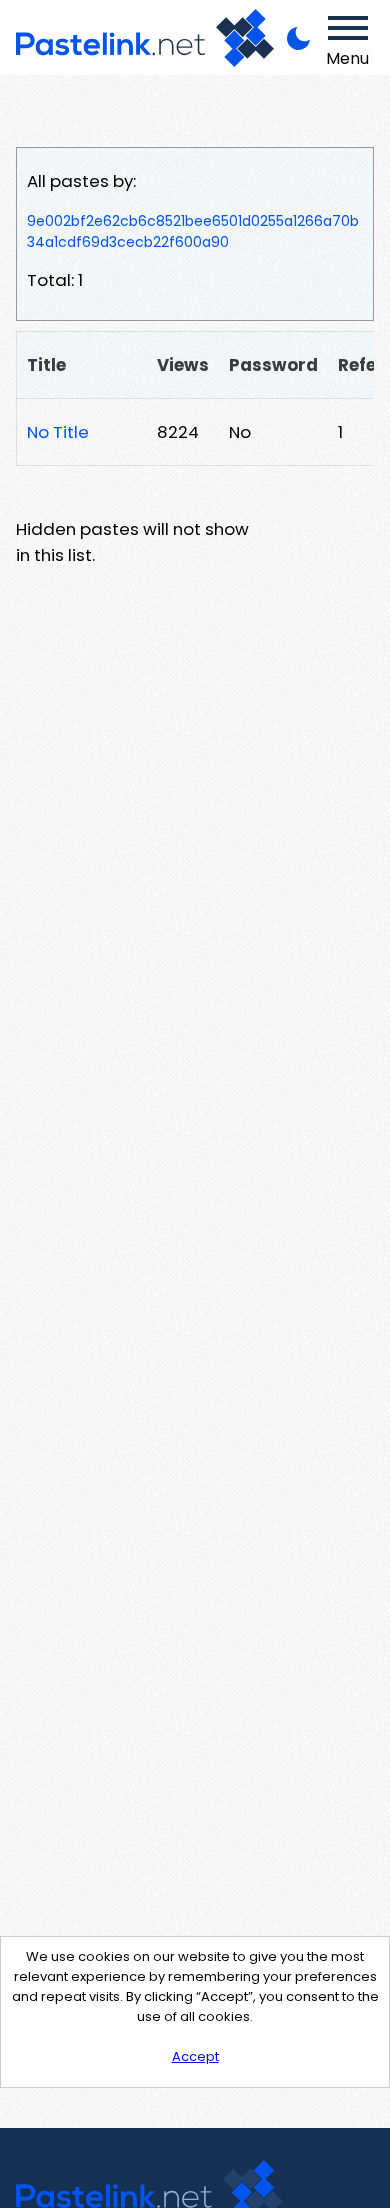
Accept (195, 2056)
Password (273, 365)
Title (46, 365)
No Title (58, 432)
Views (183, 365)
